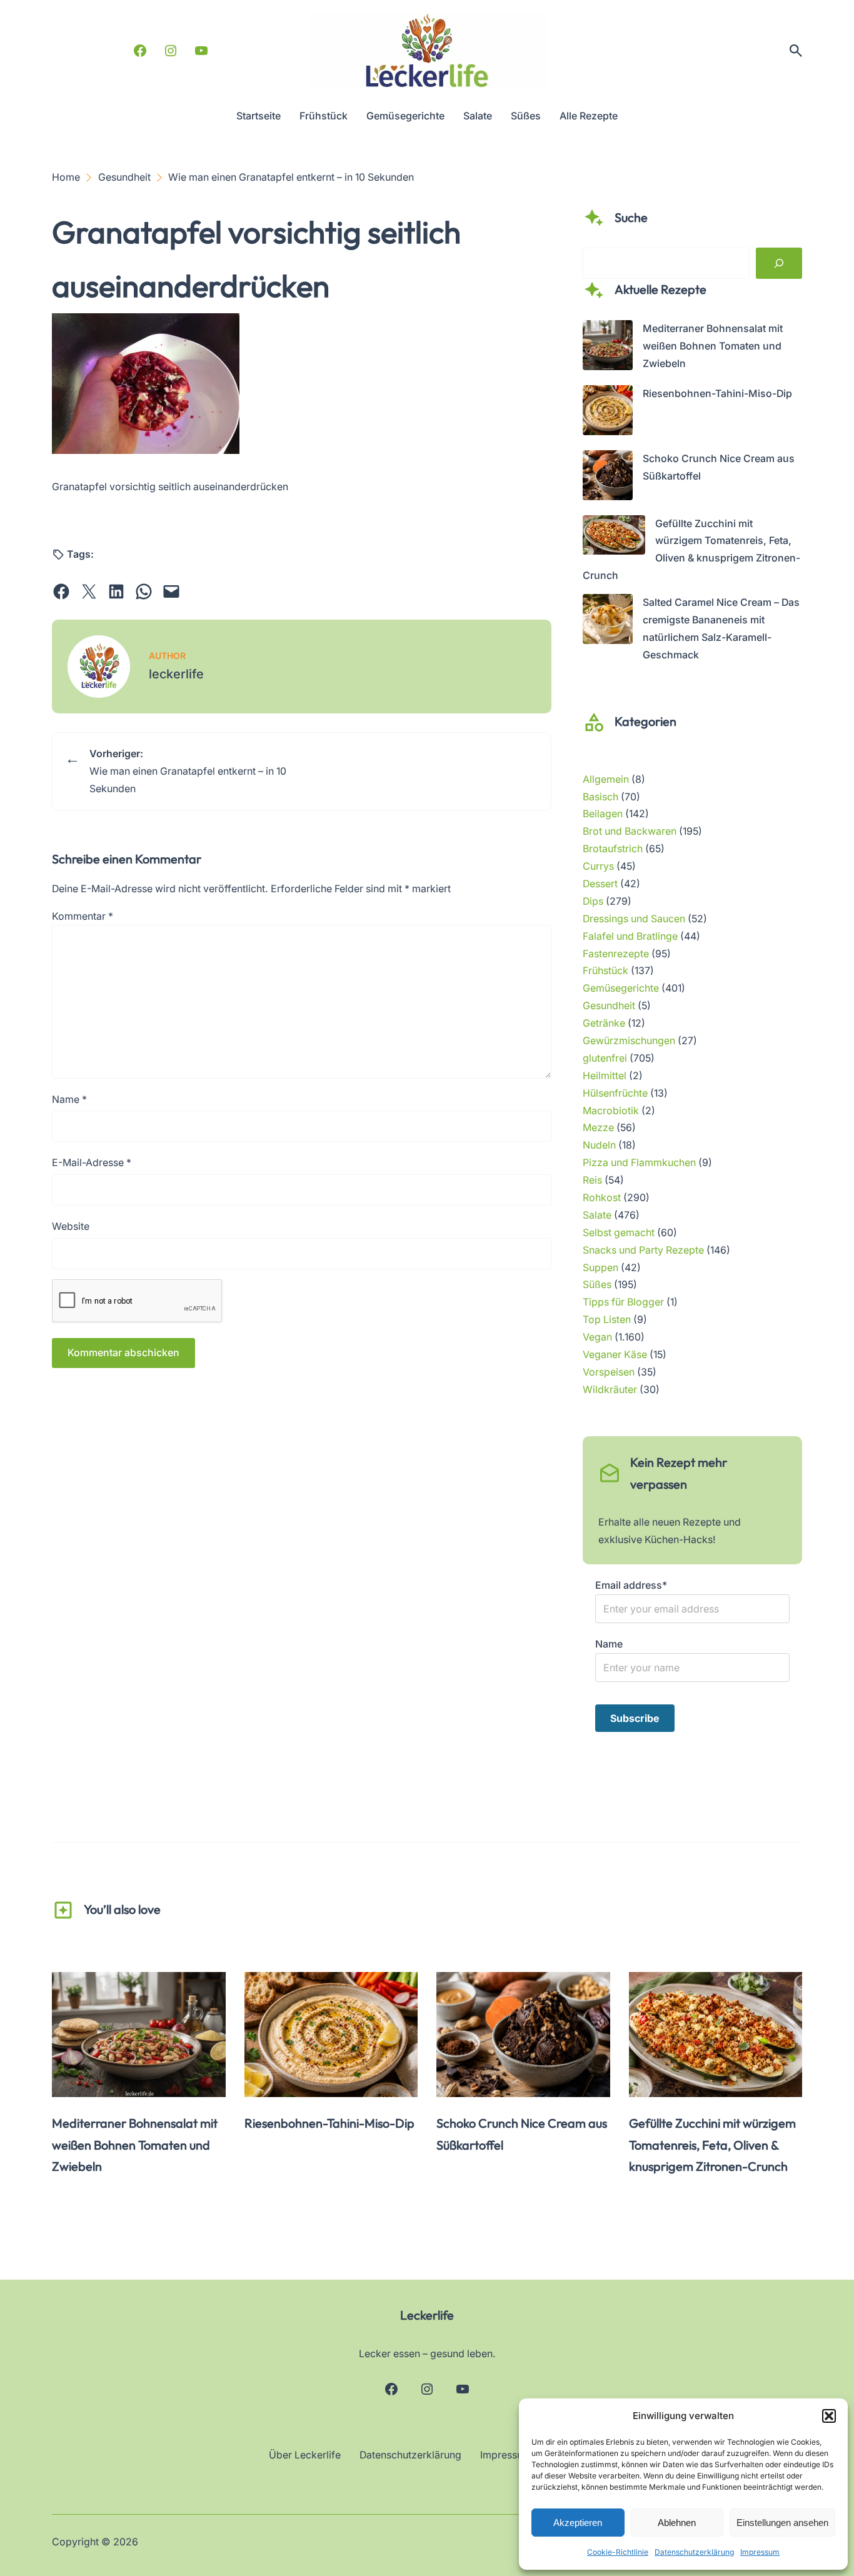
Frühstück (605, 971)
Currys (598, 866)
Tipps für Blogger (623, 1302)
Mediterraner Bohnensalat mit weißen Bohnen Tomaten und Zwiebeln (713, 346)
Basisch (600, 797)
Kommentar (83, 916)
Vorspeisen (609, 1372)
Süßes (597, 1285)
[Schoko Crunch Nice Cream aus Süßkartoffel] (608, 478)
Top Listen (607, 1320)
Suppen (600, 1268)
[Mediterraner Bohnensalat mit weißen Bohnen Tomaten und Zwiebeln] (608, 348)
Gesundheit (609, 1006)
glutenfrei (605, 1058)
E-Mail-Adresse (92, 1163)
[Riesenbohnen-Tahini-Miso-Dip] (608, 413)
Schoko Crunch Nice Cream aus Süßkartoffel (522, 2134)
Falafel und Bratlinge (630, 936)
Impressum (760, 2552)
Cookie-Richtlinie (618, 2552)
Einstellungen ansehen (782, 2523)
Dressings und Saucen (634, 919)
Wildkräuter (610, 1390)
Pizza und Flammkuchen (639, 1163)
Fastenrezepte (616, 954)
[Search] (779, 263)
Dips (593, 901)
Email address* (631, 1585)
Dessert (600, 884)
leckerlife (176, 674)
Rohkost (602, 1198)
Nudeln (599, 1145)
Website (71, 1226)
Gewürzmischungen (629, 1041)
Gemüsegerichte (621, 988)
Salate (597, 1215)
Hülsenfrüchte (615, 1093)
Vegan (597, 1337)
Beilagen (603, 814)
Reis (592, 1180)
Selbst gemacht (619, 1233)
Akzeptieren (578, 2523)
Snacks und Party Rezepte (643, 1250)
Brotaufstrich (613, 849)
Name (69, 1099)
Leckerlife (427, 2315)
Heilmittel (605, 1076)
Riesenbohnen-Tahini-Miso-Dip (717, 394)
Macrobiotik (611, 1111)
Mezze (598, 1128)
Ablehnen (677, 2523)
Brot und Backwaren (630, 831)
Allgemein (606, 779)
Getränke (604, 1023)
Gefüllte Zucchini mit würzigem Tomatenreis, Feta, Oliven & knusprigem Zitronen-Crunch (712, 2145)
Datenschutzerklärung (694, 2552)
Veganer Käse (615, 1355)
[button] (829, 2416)
